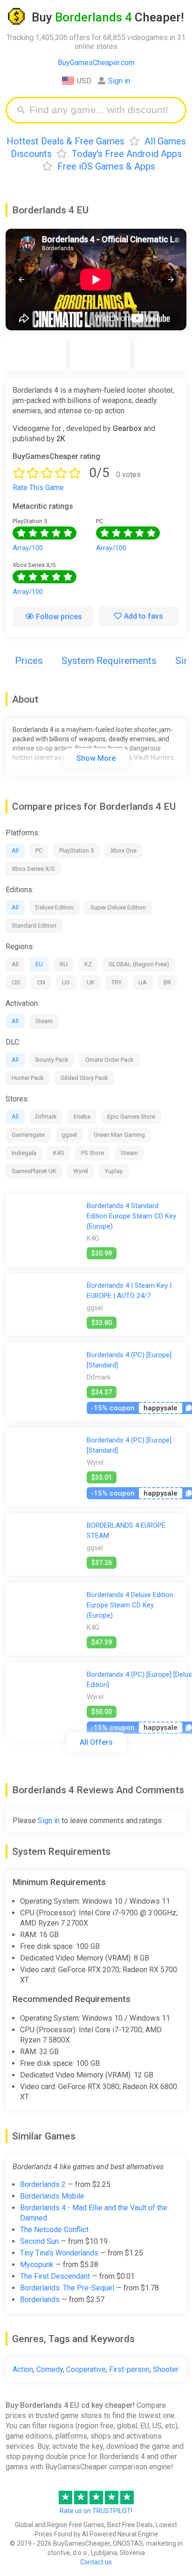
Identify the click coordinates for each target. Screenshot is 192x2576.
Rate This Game (38, 488)
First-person (129, 2369)
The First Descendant (55, 2276)
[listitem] (36, 354)
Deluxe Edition (55, 907)
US (66, 982)
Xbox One (123, 851)
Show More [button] (96, 758)
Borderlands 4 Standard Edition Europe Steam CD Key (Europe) (131, 1216)
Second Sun (39, 2241)
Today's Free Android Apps (127, 154)
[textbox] (103, 110)
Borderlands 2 (43, 2184)
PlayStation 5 (76, 851)
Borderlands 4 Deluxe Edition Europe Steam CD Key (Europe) (130, 1605)
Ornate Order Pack (110, 1060)
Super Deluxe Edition (118, 907)
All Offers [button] (96, 1742)
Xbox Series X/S (33, 869)
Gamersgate (28, 1135)
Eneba (82, 1117)
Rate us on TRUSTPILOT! (96, 2511)
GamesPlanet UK (34, 1171)
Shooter (166, 2369)
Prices (29, 661)
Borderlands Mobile (52, 2196)
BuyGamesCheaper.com (96, 63)
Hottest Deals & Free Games (65, 141)
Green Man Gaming (119, 1135)
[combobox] (103, 110)
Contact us (96, 2562)
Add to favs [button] (144, 616)
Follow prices (59, 617)
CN (41, 982)
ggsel (69, 1135)
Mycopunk (37, 2265)
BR (167, 982)
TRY (117, 982)
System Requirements (109, 661)
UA (143, 982)
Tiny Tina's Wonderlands (59, 2253)
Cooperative (86, 2369)
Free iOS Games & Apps (106, 166)
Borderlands (40, 2299)
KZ (88, 964)
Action (23, 2369)
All (15, 851)
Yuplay (114, 1171)
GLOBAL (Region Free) (139, 964)
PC (39, 851)
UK (91, 982)
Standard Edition (34, 926)
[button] (21, 279)
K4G (59, 1153)
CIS (16, 982)
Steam (44, 1021)
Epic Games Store (131, 1117)
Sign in (119, 81)
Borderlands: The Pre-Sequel (67, 2288)
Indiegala (24, 1153)
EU (39, 964)
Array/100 (28, 548)
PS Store (93, 1153)
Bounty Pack (52, 1060)
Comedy (50, 2369)
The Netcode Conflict (54, 2230)
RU (64, 964)
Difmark (46, 1117)
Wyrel (81, 1171)
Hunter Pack (28, 1078)
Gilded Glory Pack (84, 1078)
